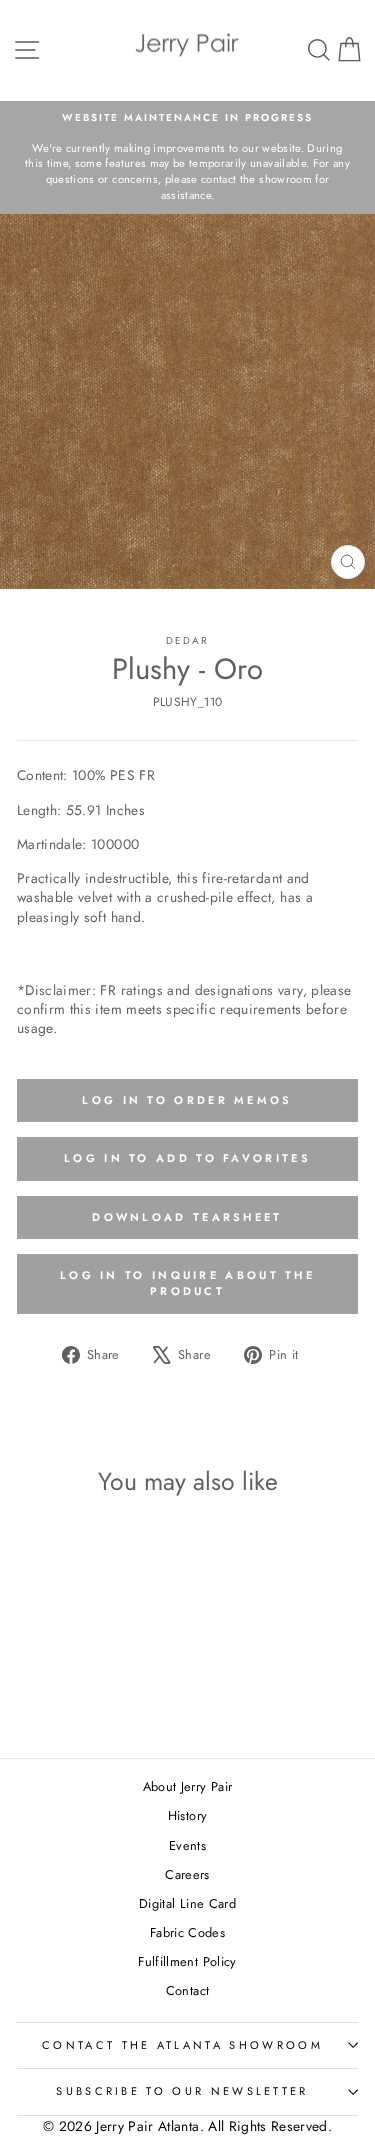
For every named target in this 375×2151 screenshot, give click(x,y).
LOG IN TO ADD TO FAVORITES (187, 1158)
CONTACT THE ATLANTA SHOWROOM (182, 2045)
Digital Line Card (187, 1903)
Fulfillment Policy (187, 1961)
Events (187, 1845)
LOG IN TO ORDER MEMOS (187, 1100)
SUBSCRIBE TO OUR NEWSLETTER (182, 2091)
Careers (187, 1874)
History (187, 1815)
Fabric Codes (187, 1932)
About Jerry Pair (188, 1786)
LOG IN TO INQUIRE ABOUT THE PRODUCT (187, 1283)
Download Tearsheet (187, 1217)
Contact (187, 1990)
